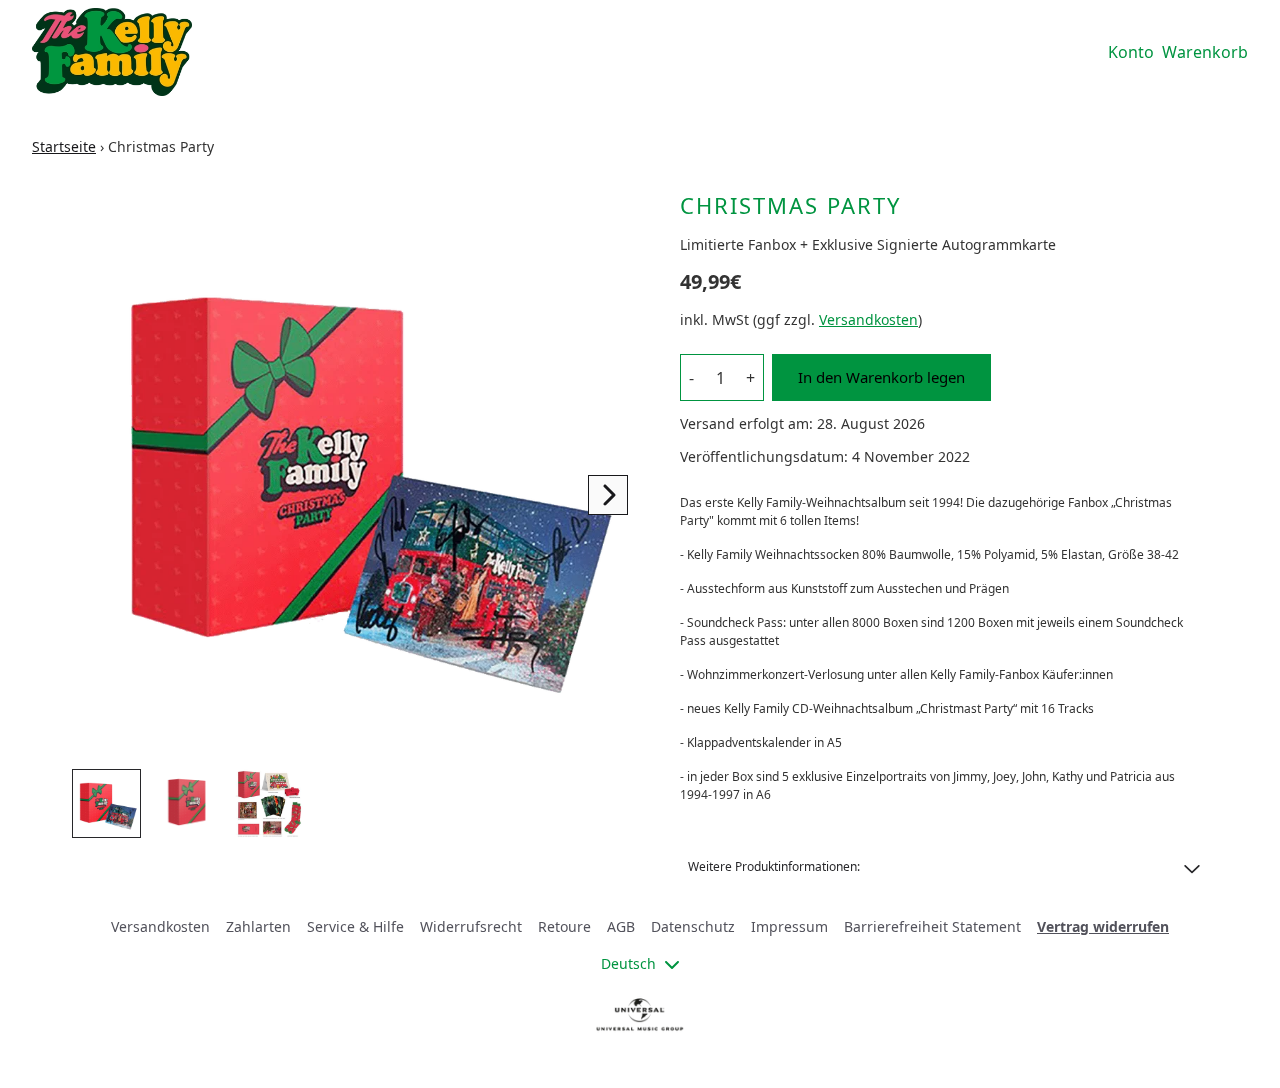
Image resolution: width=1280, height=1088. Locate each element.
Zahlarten (258, 926)
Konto (1131, 52)
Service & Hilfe (355, 926)
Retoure (564, 926)
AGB (621, 926)
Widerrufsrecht (471, 926)
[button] (944, 867)
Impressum (789, 926)
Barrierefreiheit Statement (932, 926)
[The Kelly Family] (112, 52)
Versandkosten (868, 319)
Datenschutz (693, 926)
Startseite (64, 146)
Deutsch (628, 963)
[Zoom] (356, 473)
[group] (106, 803)
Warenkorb (1205, 52)
